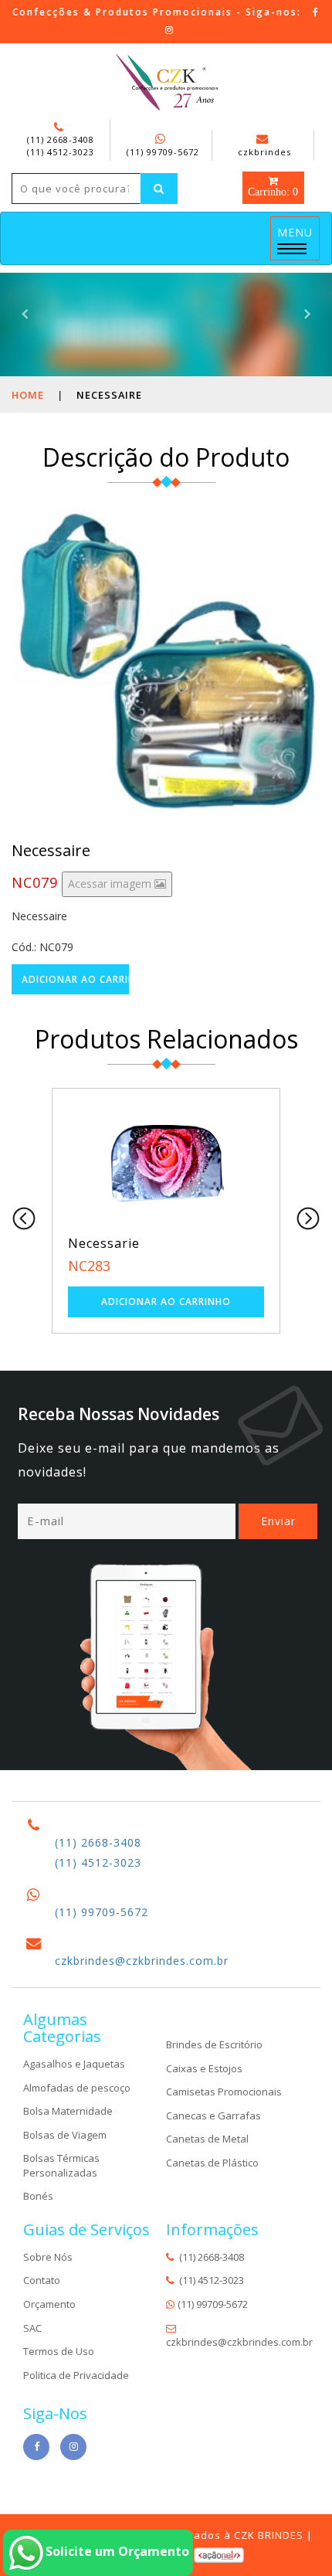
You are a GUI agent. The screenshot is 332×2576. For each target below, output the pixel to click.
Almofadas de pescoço (77, 2088)
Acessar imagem (111, 884)
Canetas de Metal (207, 2139)
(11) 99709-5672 (163, 152)
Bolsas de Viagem (65, 2135)
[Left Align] (159, 189)
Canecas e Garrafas (213, 2116)
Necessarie (104, 1243)
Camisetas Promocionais (224, 2092)
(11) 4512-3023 (61, 152)
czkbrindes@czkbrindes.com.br (142, 1961)
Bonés (38, 2196)
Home (28, 395)
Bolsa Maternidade (68, 2111)
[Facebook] (316, 12)
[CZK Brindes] (166, 83)
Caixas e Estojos (204, 2068)
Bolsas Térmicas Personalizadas (61, 2165)
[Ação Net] (219, 2554)
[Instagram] (170, 30)
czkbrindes (264, 152)
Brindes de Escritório (214, 2044)
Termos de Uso (59, 2351)
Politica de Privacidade (76, 2375)
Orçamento (49, 2304)
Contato (42, 2280)
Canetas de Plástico (212, 2163)
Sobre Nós (48, 2257)
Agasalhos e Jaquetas (74, 2064)
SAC (32, 2328)
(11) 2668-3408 (61, 139)
